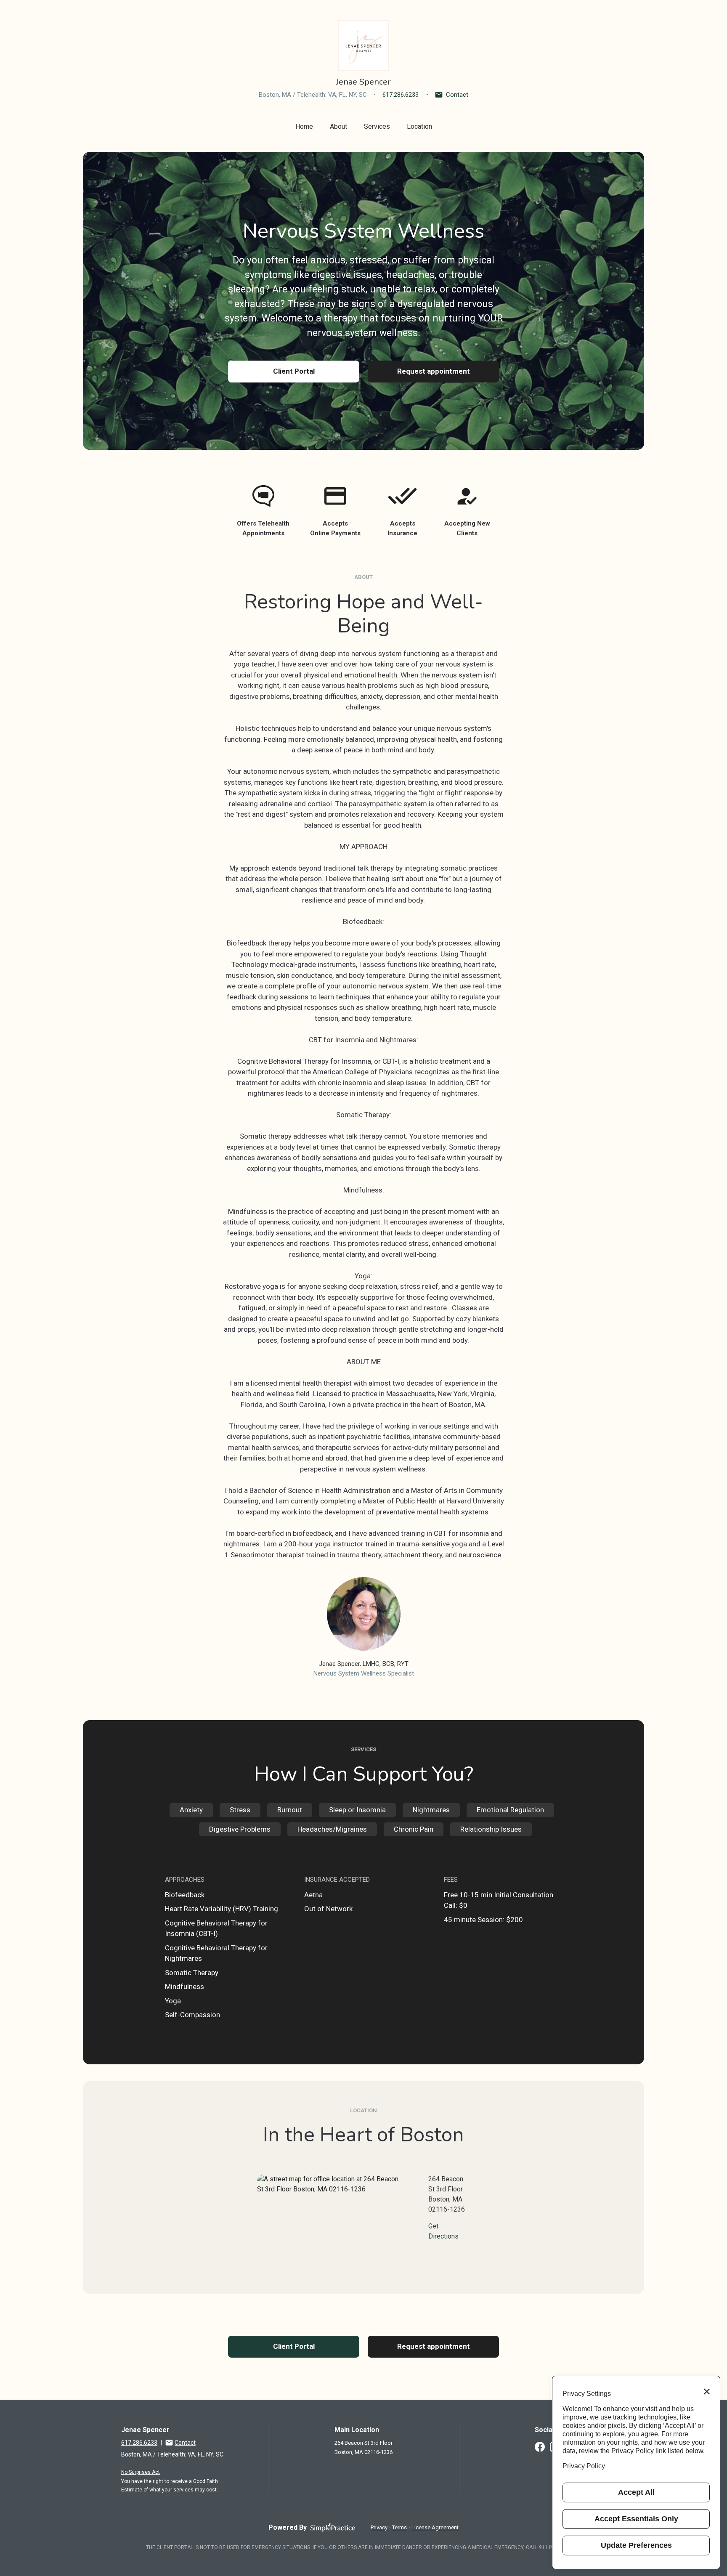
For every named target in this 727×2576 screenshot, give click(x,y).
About (338, 126)
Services (377, 126)
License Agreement (435, 2527)
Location (419, 126)
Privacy (379, 2527)
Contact (457, 95)
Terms (399, 2527)
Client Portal (294, 371)
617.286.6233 (401, 95)
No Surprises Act (141, 2472)
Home (304, 126)
